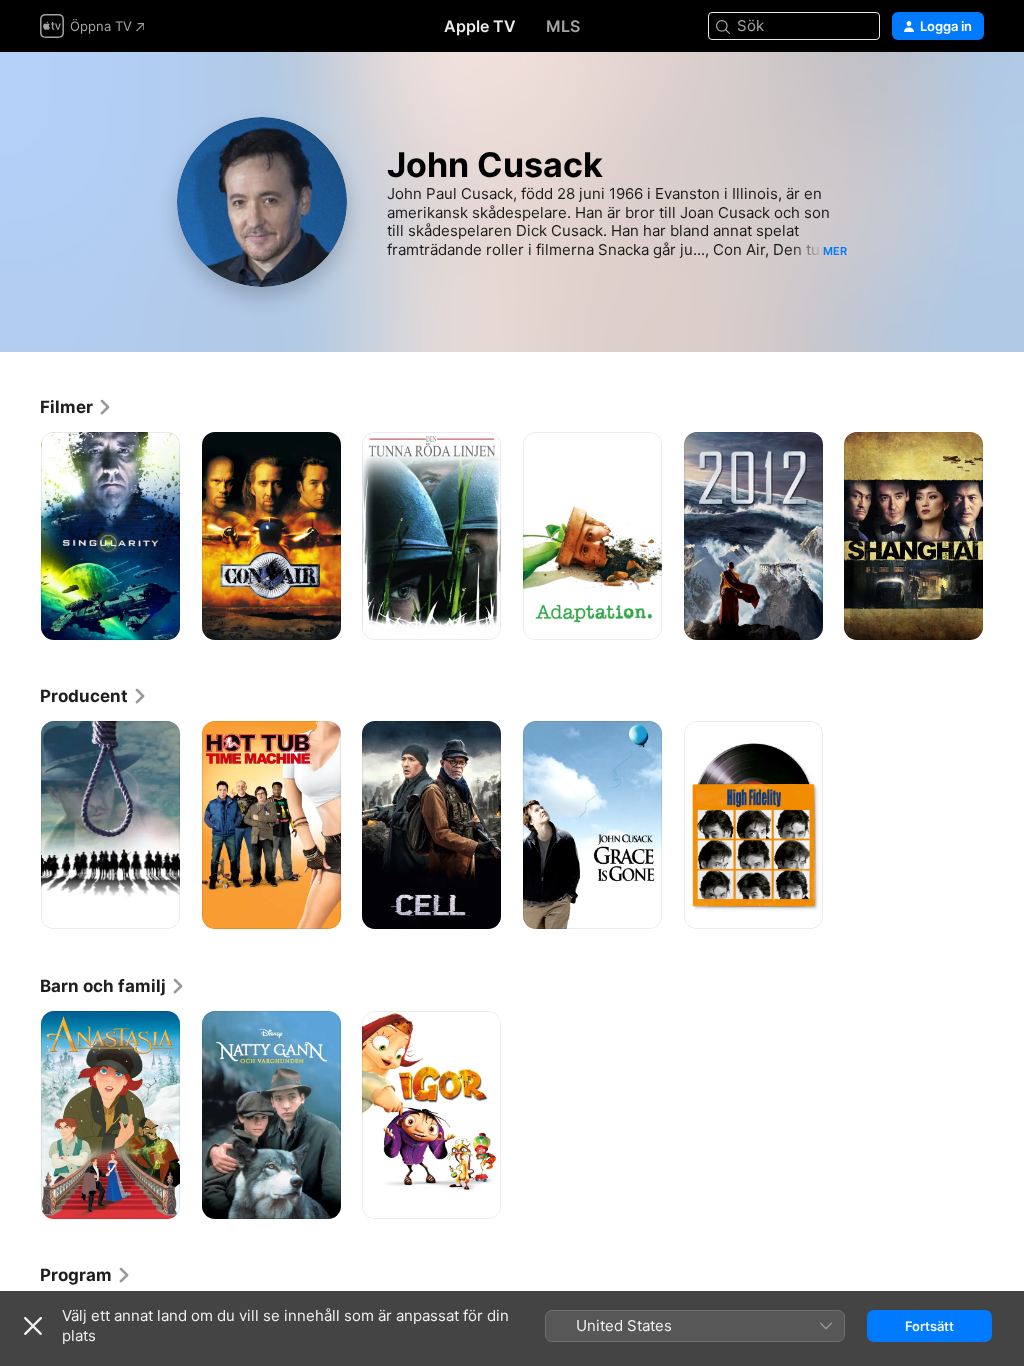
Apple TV (480, 26)
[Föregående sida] (20, 536)
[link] (76, 407)
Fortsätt (929, 1326)
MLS (563, 26)
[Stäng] (33, 1326)
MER (835, 251)
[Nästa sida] (1004, 536)
